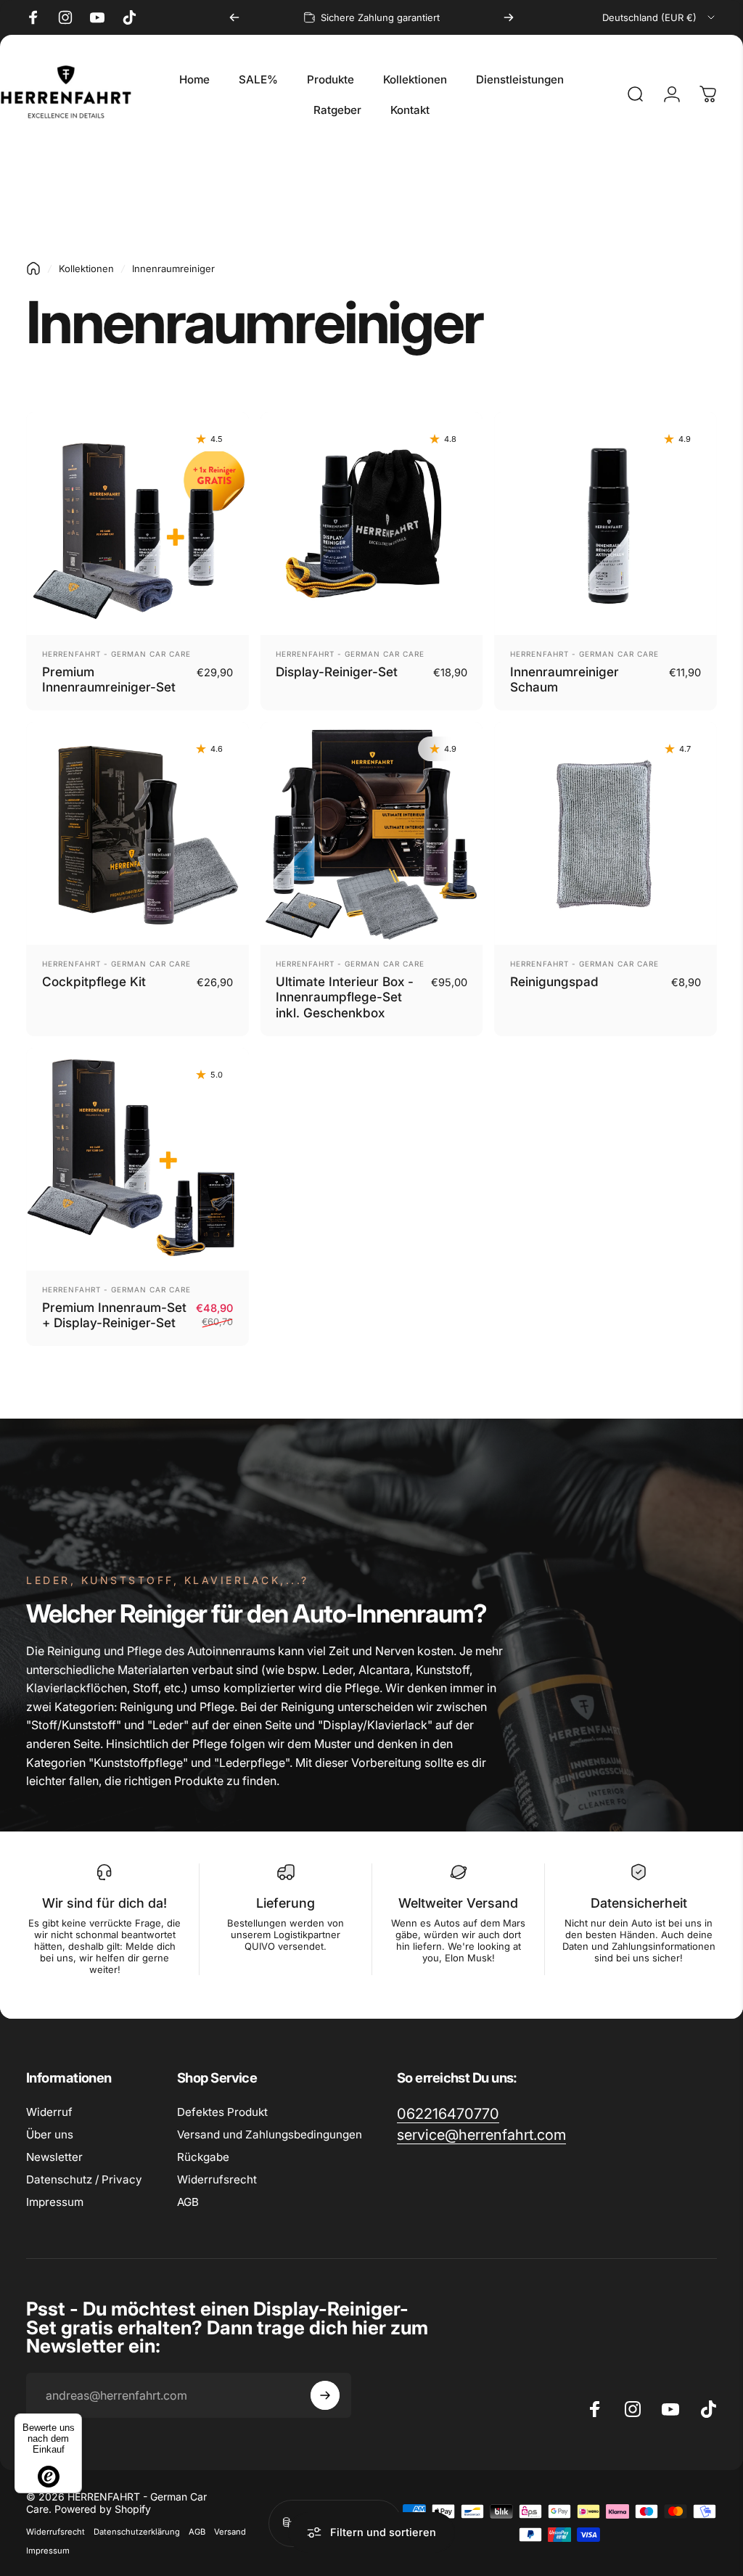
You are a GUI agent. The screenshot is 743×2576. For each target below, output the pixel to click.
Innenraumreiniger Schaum (565, 680)
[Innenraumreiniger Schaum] (606, 524)
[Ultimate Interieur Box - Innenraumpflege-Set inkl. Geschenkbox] (372, 833)
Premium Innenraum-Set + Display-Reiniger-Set (114, 1315)
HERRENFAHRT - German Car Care (116, 654)
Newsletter (54, 2157)
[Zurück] (234, 17)
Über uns (50, 2134)
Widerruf (49, 2112)
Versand (230, 2532)
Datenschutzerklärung (137, 2532)
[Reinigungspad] (606, 833)
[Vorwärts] (509, 17)
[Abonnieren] (325, 2395)
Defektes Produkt (222, 2112)
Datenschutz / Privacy (84, 2179)
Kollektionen (86, 268)
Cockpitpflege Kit (94, 981)
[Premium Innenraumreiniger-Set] (137, 524)
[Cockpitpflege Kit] (137, 833)
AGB (188, 2202)
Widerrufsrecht (217, 2179)
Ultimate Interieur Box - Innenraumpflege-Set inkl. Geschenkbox (345, 997)
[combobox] (660, 17)
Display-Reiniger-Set (337, 672)
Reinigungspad (554, 981)
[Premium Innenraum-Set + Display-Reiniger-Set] (137, 1159)
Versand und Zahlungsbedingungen (270, 2134)
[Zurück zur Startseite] (33, 268)
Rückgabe (203, 2157)
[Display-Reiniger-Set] (372, 524)
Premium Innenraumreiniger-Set (109, 680)
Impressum (55, 2202)
